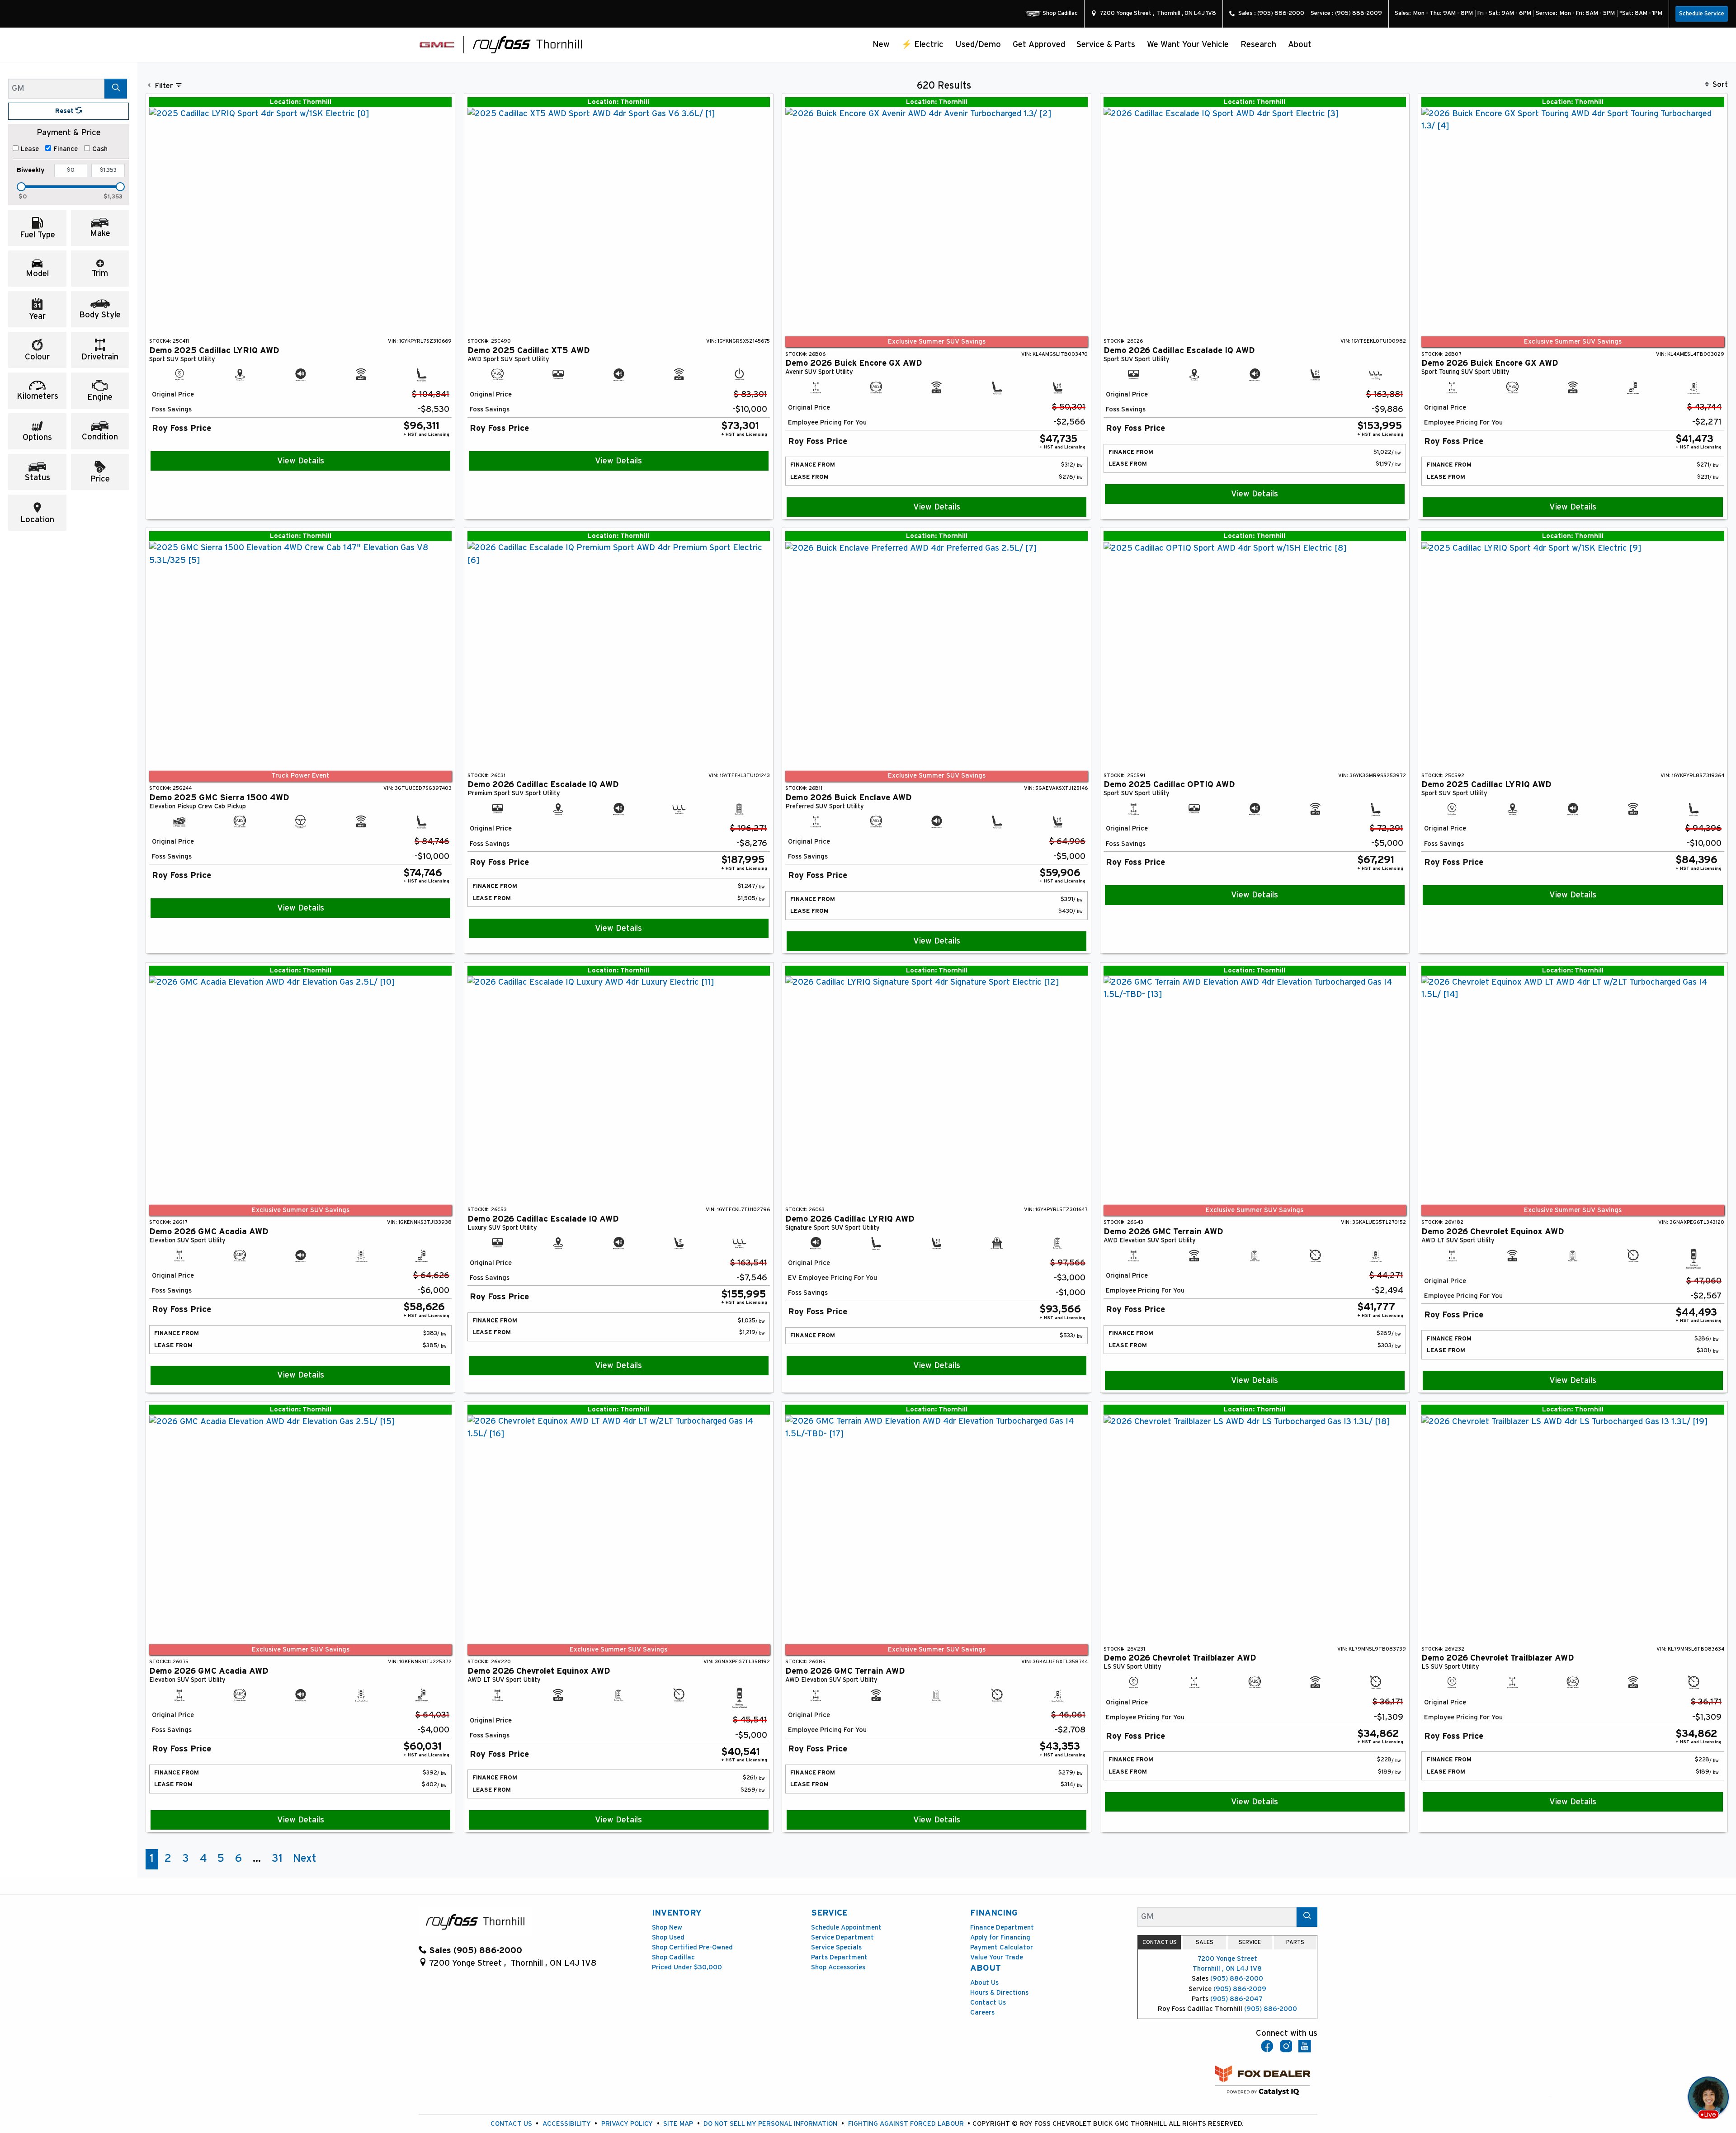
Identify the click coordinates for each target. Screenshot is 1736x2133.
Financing (994, 1913)
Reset (65, 111)
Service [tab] (1250, 1942)
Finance (66, 149)
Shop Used (668, 1937)
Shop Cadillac (673, 1957)
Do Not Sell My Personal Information (770, 2124)
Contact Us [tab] (1160, 1942)
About (986, 1968)
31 (277, 1859)
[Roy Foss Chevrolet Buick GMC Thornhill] (528, 44)
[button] (882, 45)
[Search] (116, 88)
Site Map (678, 2124)
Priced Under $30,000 (687, 1967)
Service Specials (836, 1947)
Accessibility (567, 2124)
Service (829, 1913)
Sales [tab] (1205, 1942)
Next (305, 1859)
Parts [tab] (1295, 1942)
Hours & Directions (999, 1993)
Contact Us (988, 2003)
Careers (982, 2013)
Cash (100, 149)
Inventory (677, 1913)
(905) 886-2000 (1237, 1979)
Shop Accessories (838, 1967)
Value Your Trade (997, 1957)
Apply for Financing (1000, 1937)
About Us (984, 1983)
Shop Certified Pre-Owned (692, 1947)
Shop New (667, 1928)
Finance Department (1002, 1928)
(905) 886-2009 (1240, 1989)
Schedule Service (1702, 14)
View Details (301, 461)
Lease (30, 149)
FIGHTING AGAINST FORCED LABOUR (906, 2124)
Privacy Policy (627, 2124)
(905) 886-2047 (1236, 1999)
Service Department (842, 1937)
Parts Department (839, 1957)
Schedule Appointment (846, 1928)
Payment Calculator (1002, 1947)
